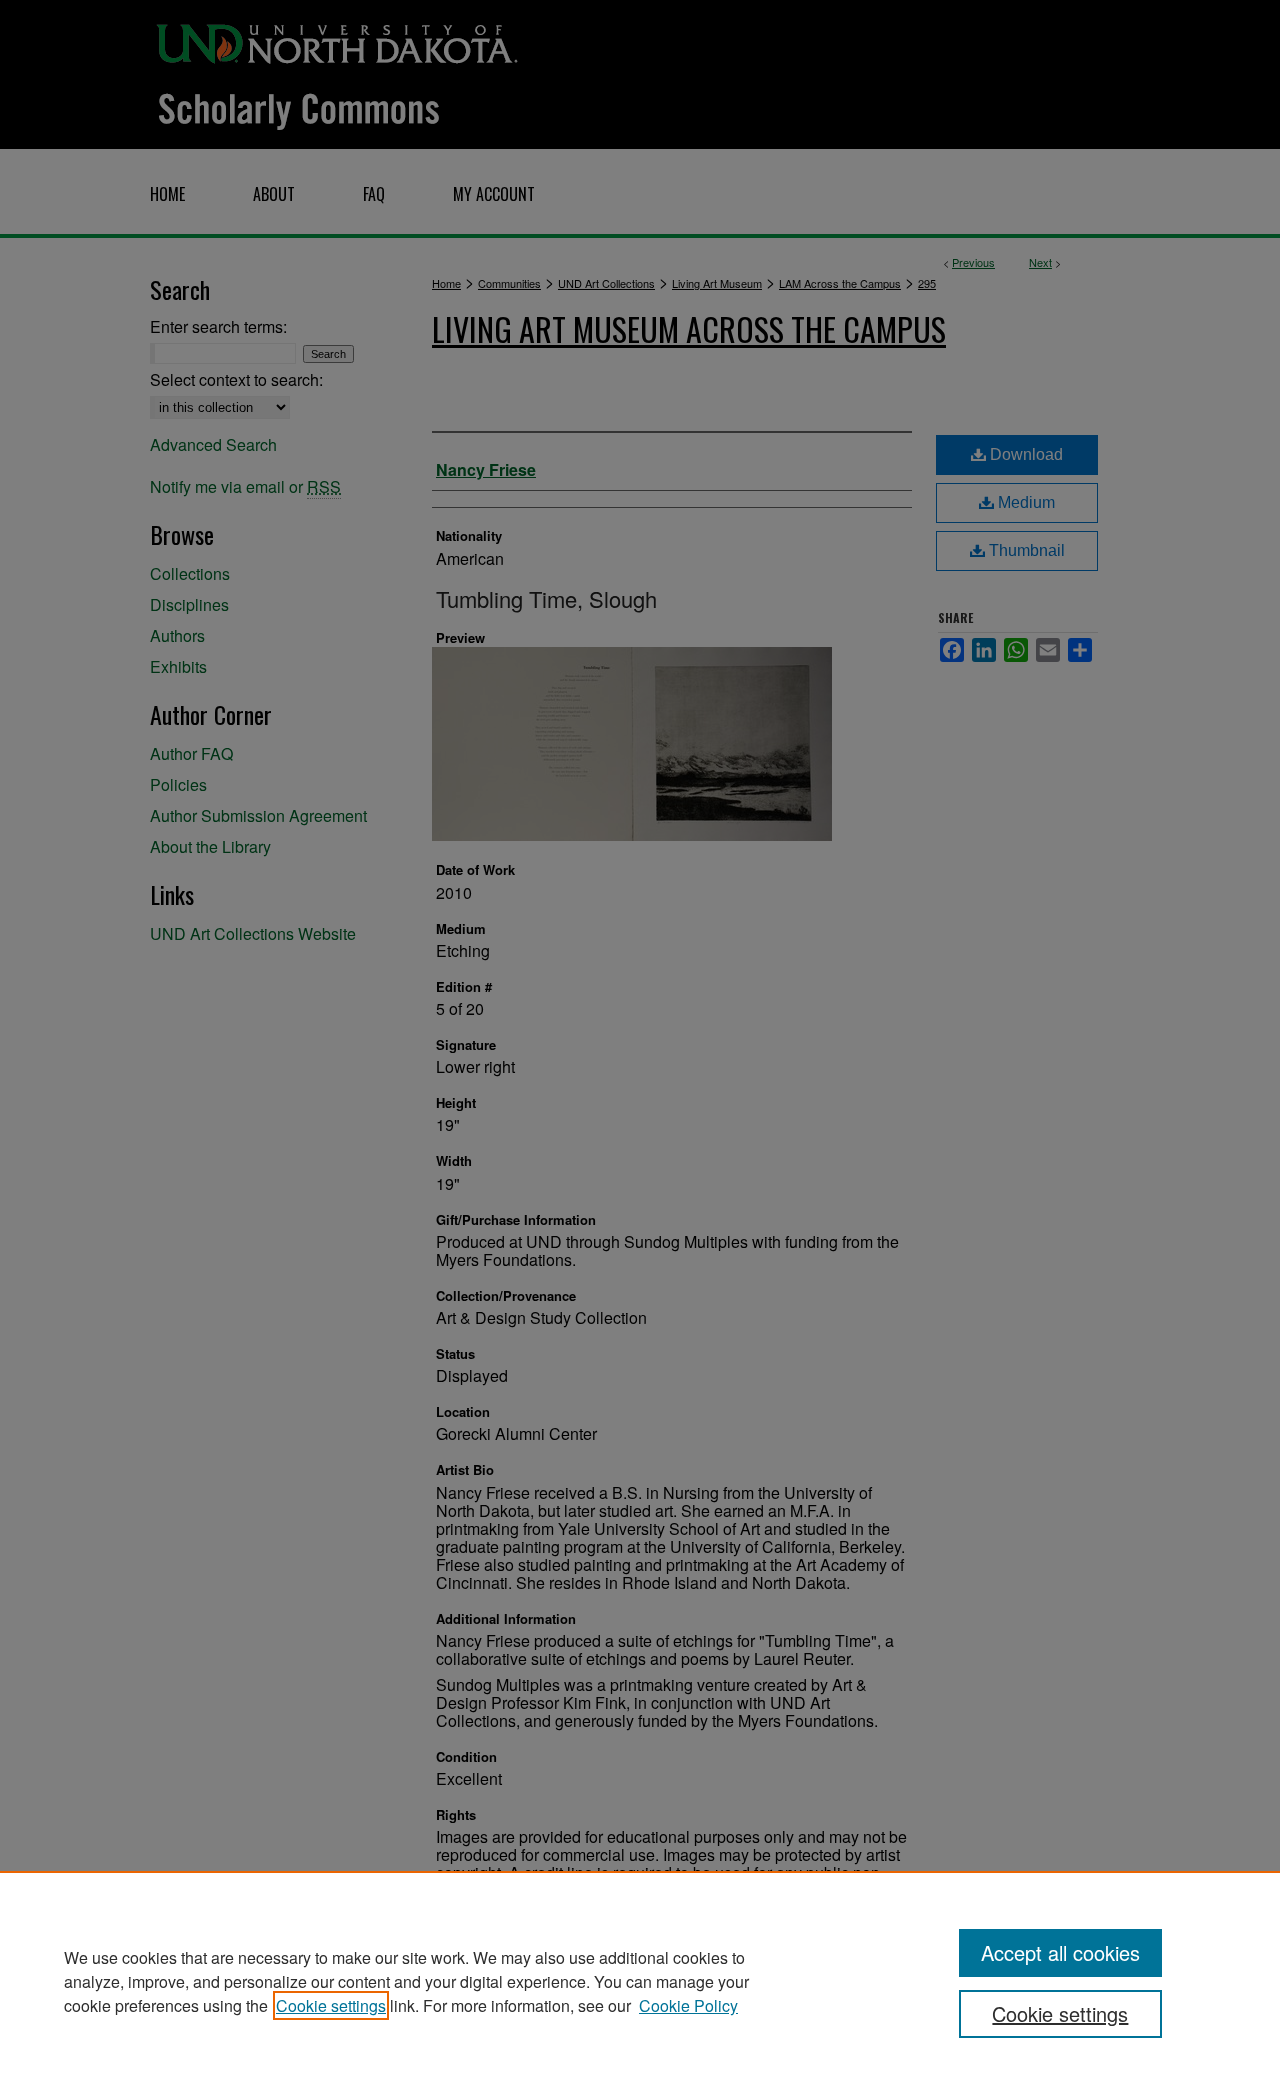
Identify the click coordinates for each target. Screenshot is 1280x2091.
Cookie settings (331, 2005)
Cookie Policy (688, 2005)
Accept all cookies (1060, 1952)
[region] (640, 1981)
